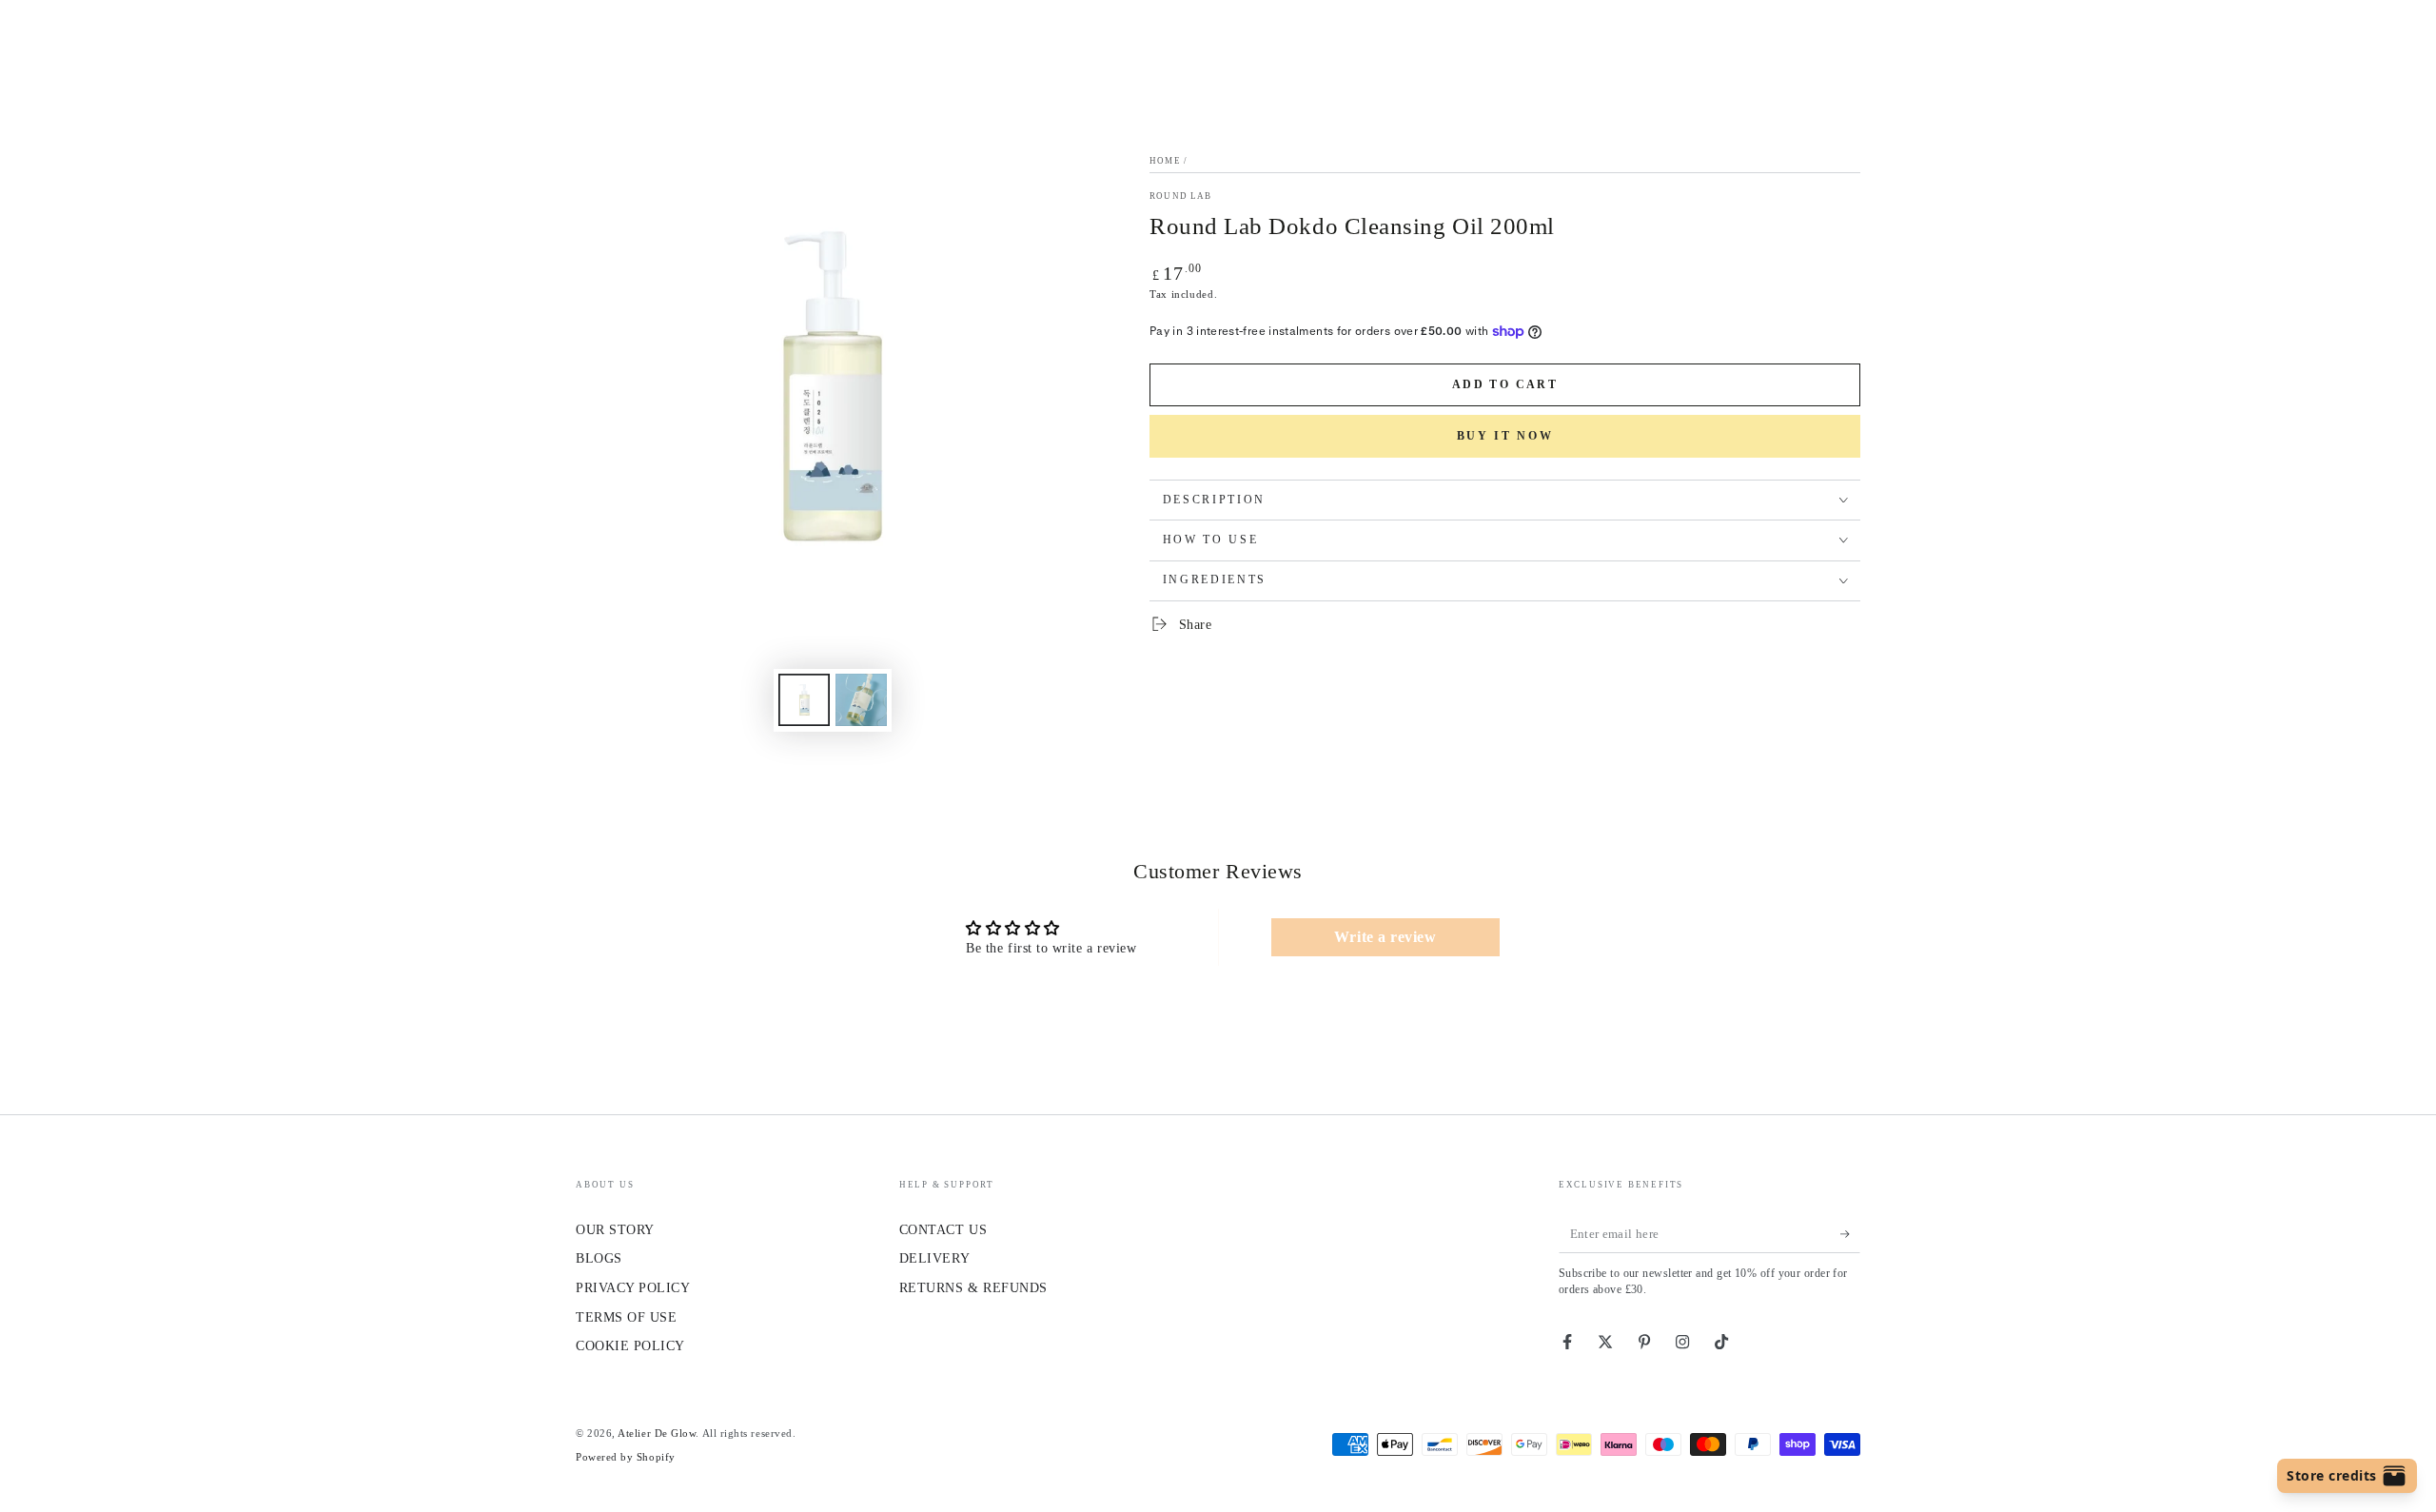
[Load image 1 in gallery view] (804, 700)
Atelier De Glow (657, 1433)
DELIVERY (934, 1258)
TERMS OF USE (626, 1317)
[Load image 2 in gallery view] (861, 700)
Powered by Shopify (626, 1457)
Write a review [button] (1385, 937)
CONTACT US (943, 1229)
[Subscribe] (1850, 1234)
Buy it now (1505, 436)
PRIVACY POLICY (633, 1287)
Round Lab (1181, 196)
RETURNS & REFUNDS (973, 1287)
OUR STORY (615, 1229)
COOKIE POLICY (630, 1345)
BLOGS (599, 1258)
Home (1165, 161)
